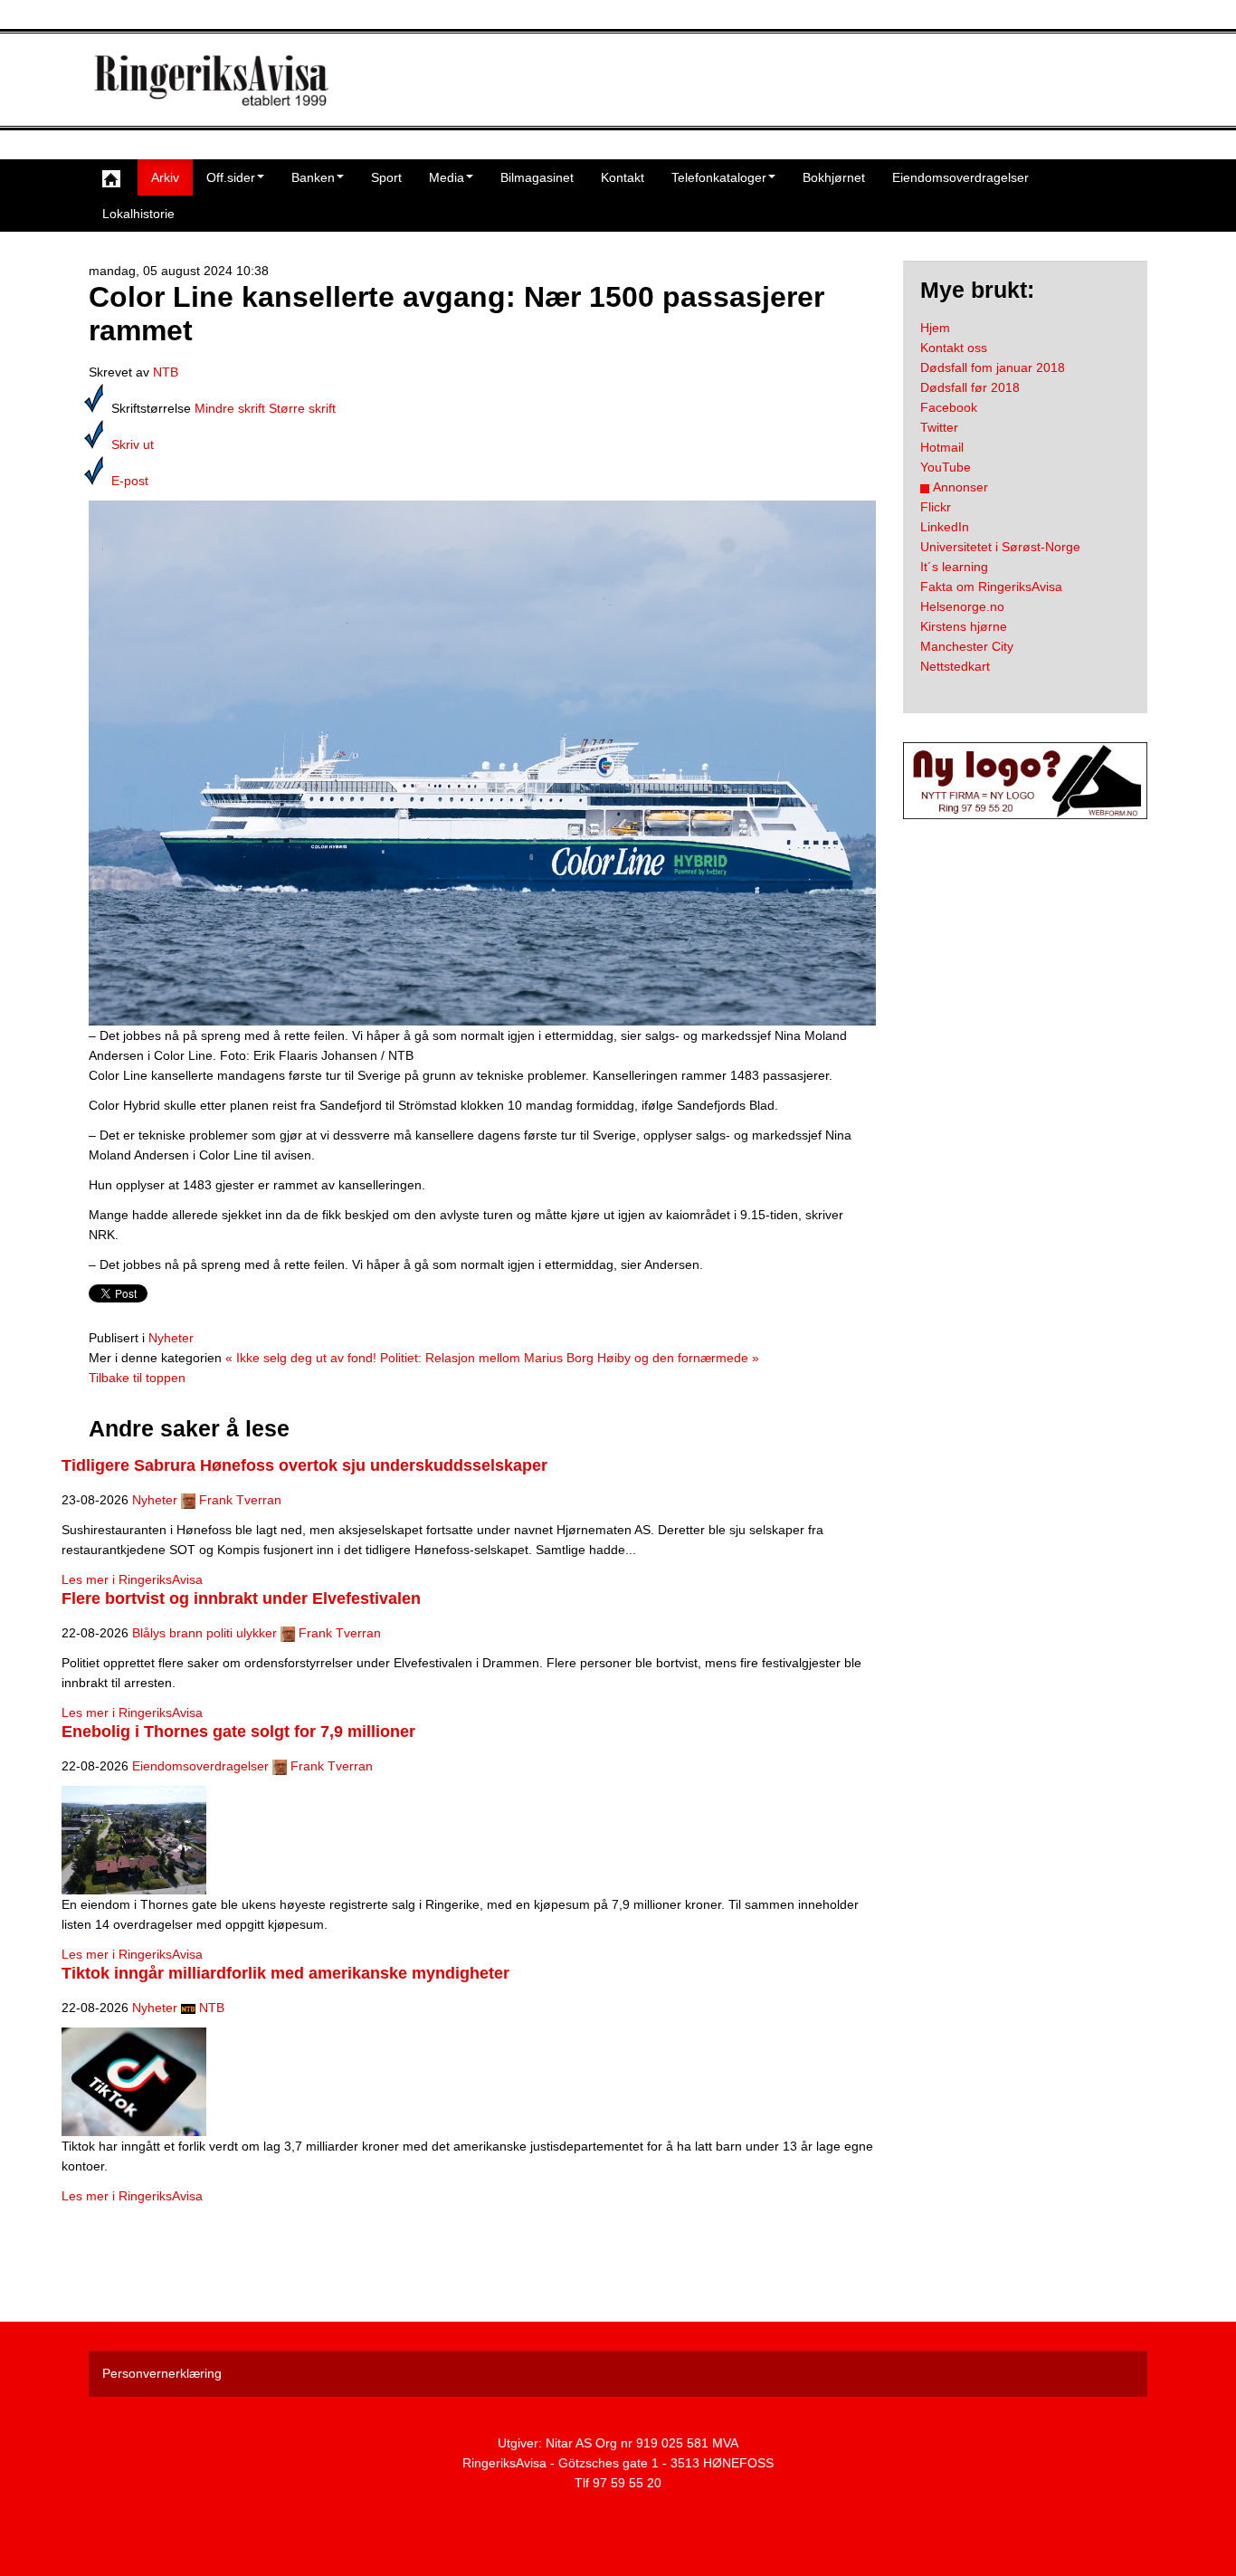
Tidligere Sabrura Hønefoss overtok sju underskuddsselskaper (304, 1465)
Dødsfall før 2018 (970, 387)
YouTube (946, 467)
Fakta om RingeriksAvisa (991, 587)
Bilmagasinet (537, 177)
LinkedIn (945, 527)
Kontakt (623, 177)
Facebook (949, 407)
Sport (386, 177)
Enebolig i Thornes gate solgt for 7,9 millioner (238, 1732)
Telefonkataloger (719, 177)
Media (447, 177)
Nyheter (171, 1338)
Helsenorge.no (962, 606)
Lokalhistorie (138, 214)
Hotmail (942, 447)
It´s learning (954, 567)
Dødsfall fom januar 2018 (993, 367)
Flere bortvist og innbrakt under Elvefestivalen (241, 1598)
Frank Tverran (240, 1500)
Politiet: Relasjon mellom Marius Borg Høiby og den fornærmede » (570, 1358)
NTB (166, 372)
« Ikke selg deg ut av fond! (301, 1358)
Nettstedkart (955, 666)
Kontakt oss (954, 348)
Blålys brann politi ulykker (204, 1633)
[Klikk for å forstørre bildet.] (482, 762)
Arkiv (165, 177)
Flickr (936, 507)
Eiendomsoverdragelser (960, 177)
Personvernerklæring (162, 2373)
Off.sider (231, 177)
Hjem (935, 328)
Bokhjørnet (834, 177)
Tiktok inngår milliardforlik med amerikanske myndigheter (285, 1973)
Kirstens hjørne (964, 626)
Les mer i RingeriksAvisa (132, 1579)
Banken (313, 177)
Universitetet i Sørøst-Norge (1000, 547)
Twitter (939, 427)
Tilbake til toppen (137, 1378)
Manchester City (967, 646)
